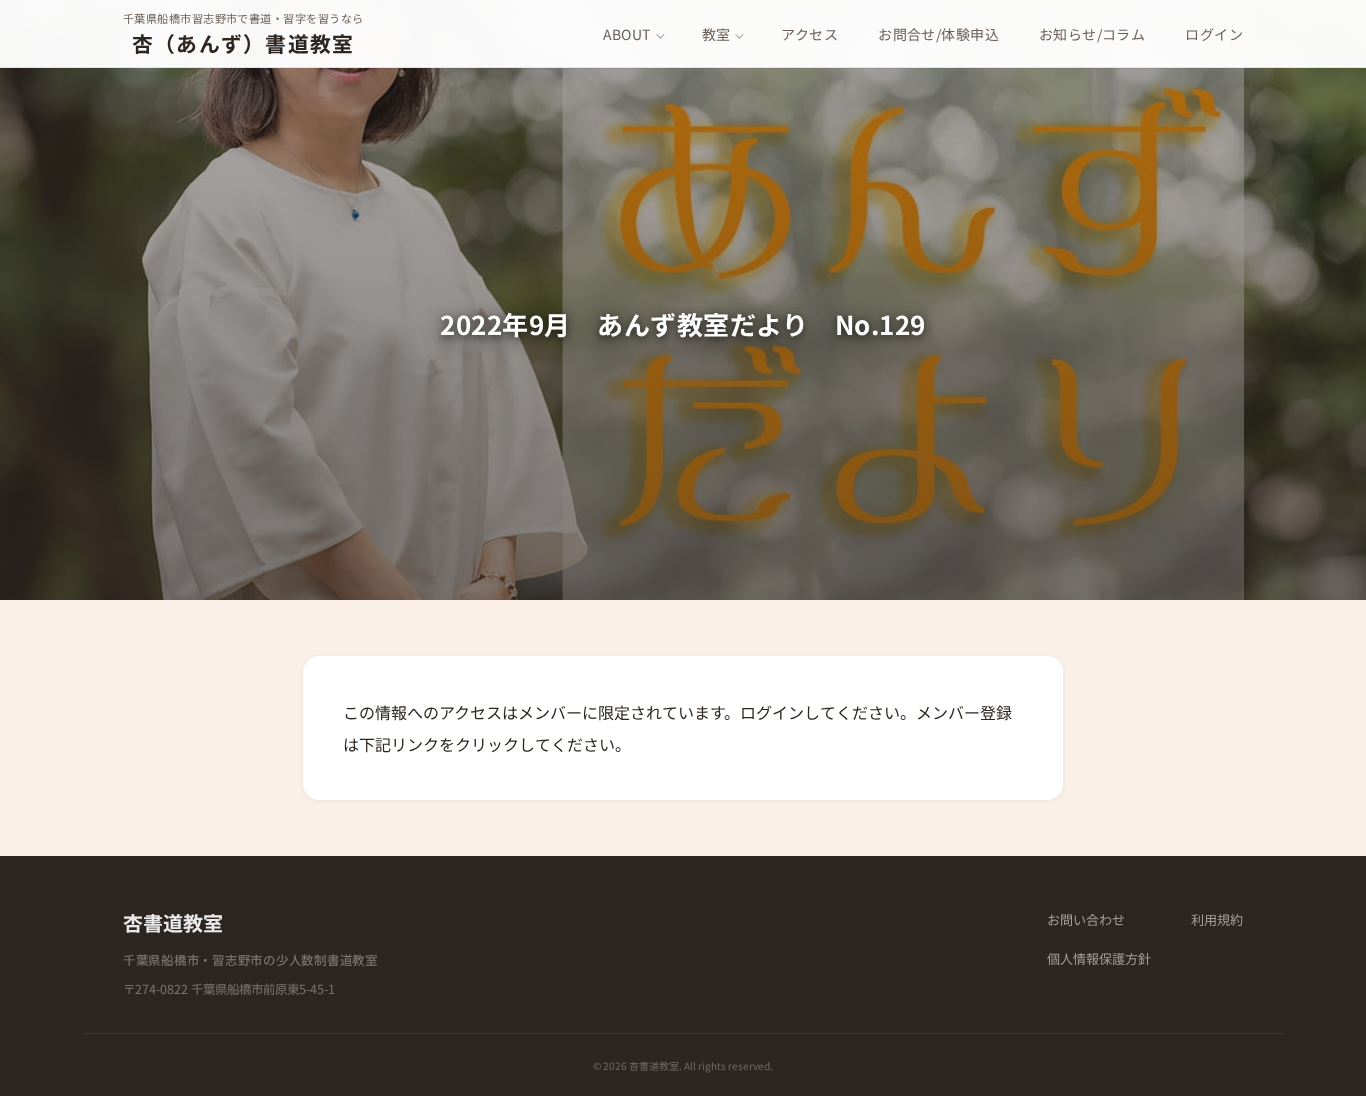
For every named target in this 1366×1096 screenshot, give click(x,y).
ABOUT (627, 34)
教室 (716, 34)
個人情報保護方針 (1099, 958)
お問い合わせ (1086, 919)
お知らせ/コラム (1092, 34)
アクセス (809, 34)
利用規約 (1217, 919)
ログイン (1214, 34)
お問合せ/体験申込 (938, 34)
